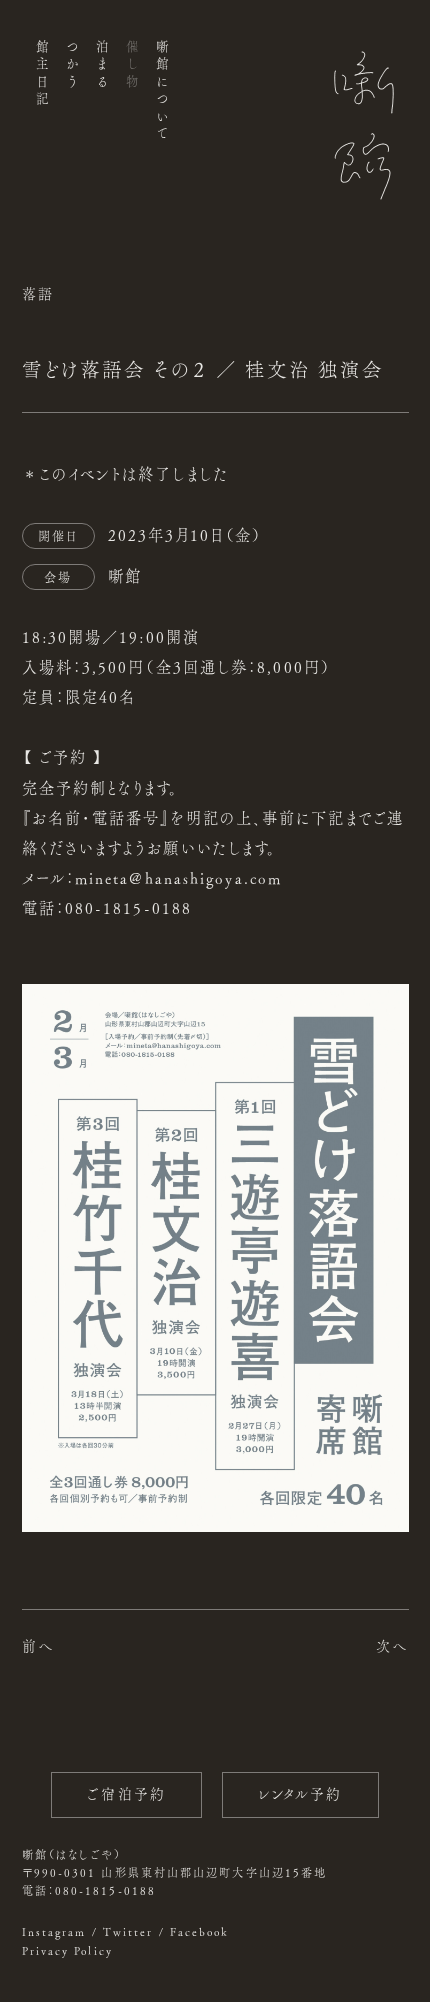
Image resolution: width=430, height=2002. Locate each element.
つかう (71, 66)
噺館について (162, 91)
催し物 (132, 66)
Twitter (128, 1931)
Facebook (200, 1931)
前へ (38, 1646)
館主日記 (41, 75)
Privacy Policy (67, 1950)
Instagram (54, 1931)
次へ (392, 1646)
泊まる (101, 66)
